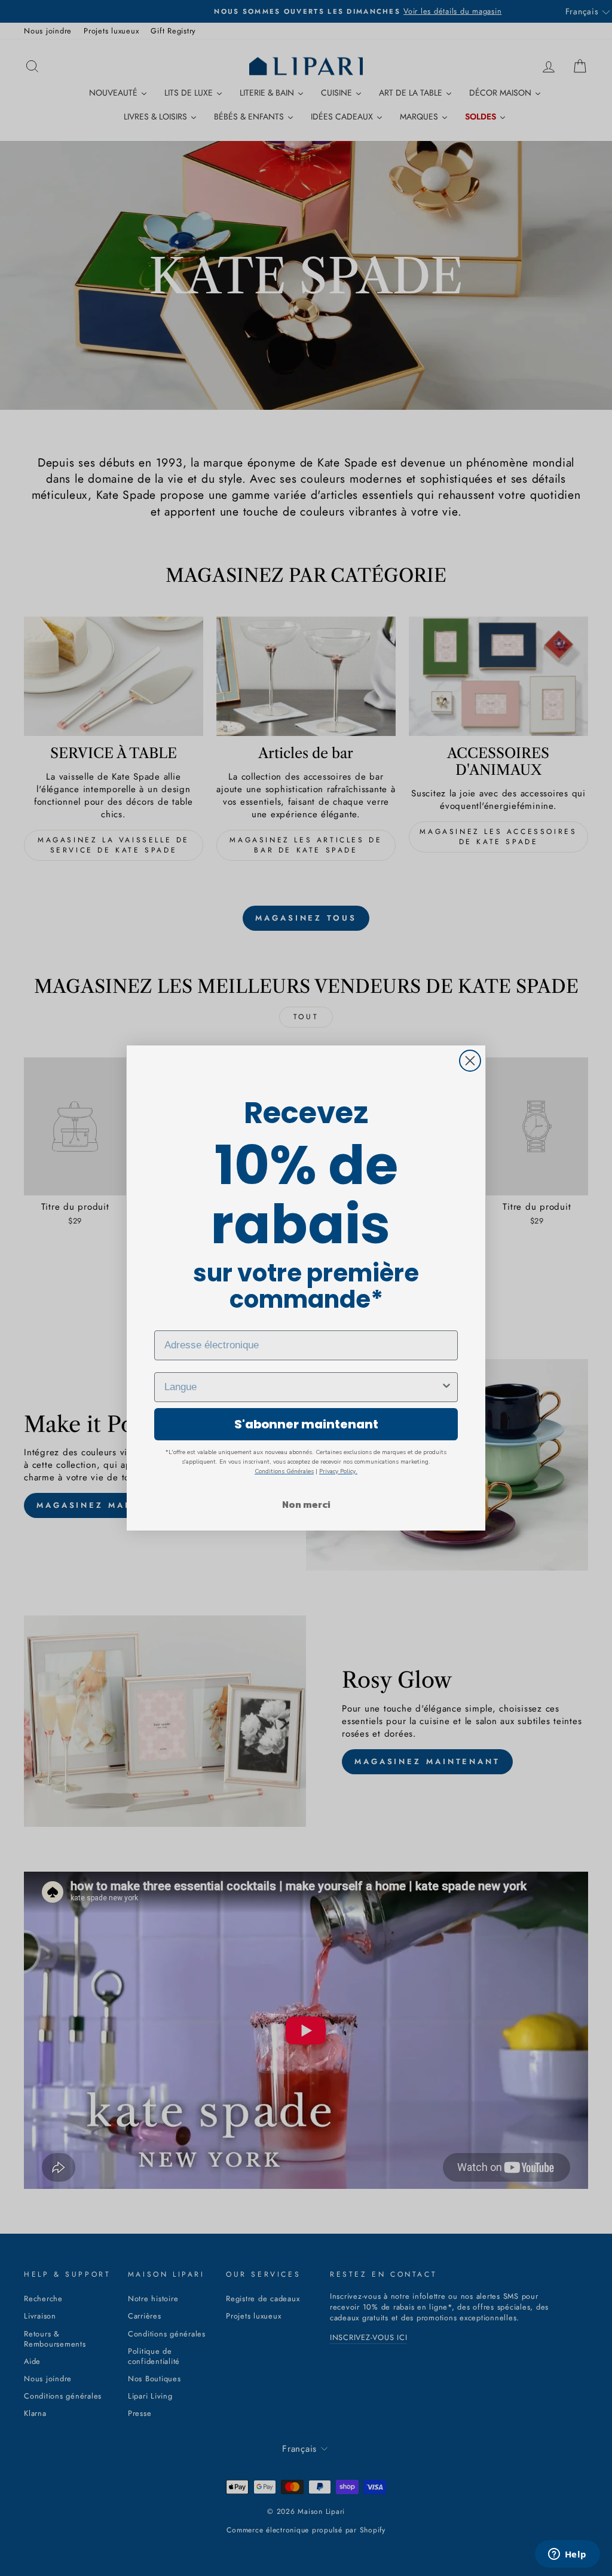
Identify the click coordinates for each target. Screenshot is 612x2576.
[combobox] (302, 1387)
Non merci (306, 1504)
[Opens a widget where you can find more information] (567, 2555)
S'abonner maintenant (306, 1424)
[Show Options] (446, 1387)
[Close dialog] (470, 1061)
